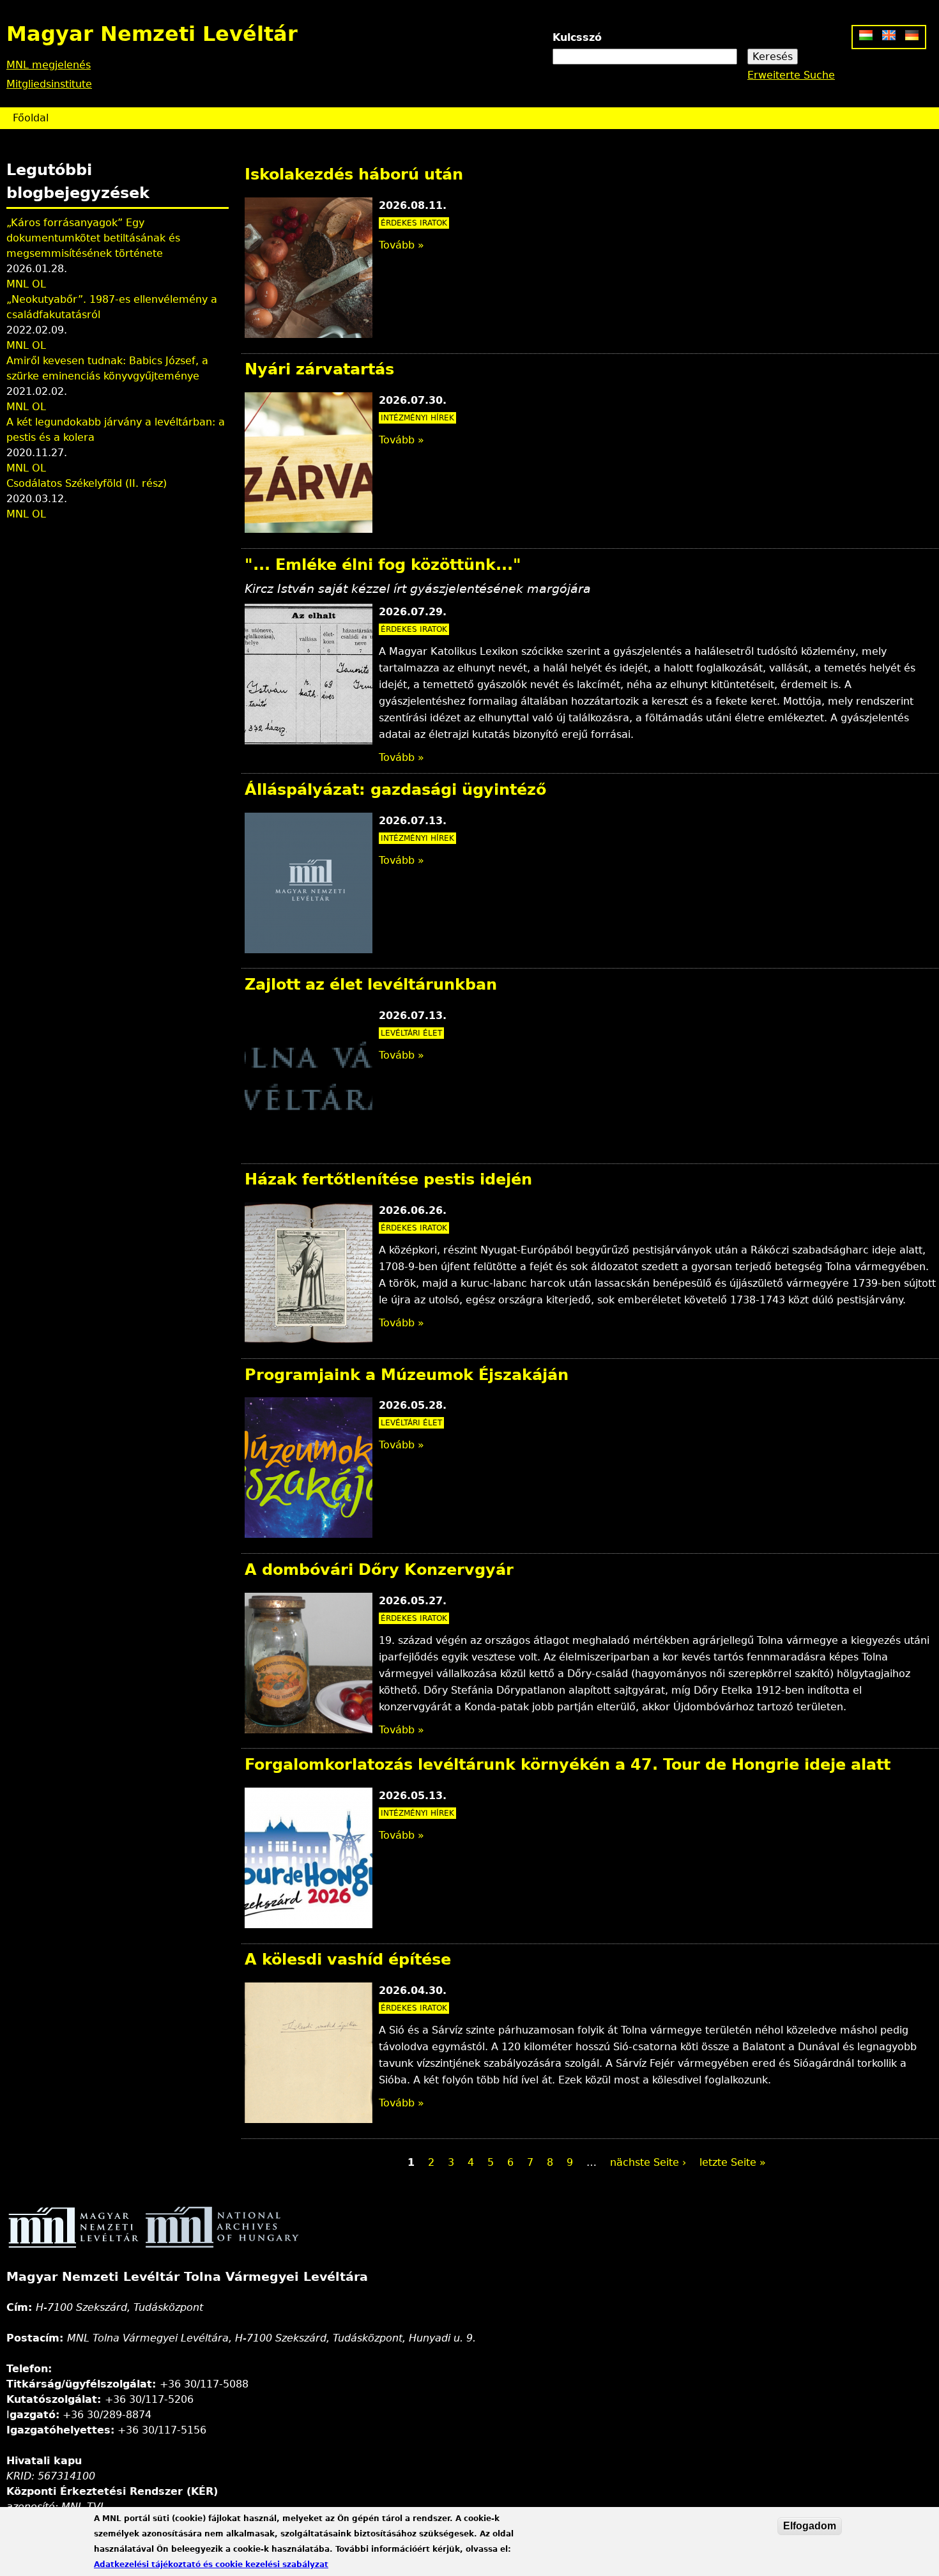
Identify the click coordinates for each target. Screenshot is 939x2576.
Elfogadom (810, 2526)
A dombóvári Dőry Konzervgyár (379, 1570)
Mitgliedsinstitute (49, 84)
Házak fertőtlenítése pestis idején (388, 1179)
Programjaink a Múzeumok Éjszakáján (407, 1375)
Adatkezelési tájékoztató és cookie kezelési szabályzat (211, 2564)
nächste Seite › (648, 2162)
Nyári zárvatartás (319, 369)
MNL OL (26, 284)
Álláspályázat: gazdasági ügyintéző (395, 790)
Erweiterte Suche (791, 75)
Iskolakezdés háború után (354, 174)
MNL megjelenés (49, 65)
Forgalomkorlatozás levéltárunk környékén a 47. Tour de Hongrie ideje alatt (568, 1765)
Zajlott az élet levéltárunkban (371, 985)
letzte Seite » (733, 2162)
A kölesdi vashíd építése (348, 1959)
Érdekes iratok (414, 223)
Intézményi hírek (417, 418)
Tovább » (401, 245)
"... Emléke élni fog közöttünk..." (383, 565)
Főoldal (31, 118)
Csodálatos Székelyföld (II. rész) (87, 483)
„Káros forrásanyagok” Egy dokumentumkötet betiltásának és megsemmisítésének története (93, 238)
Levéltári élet (411, 1033)
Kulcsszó (577, 37)
